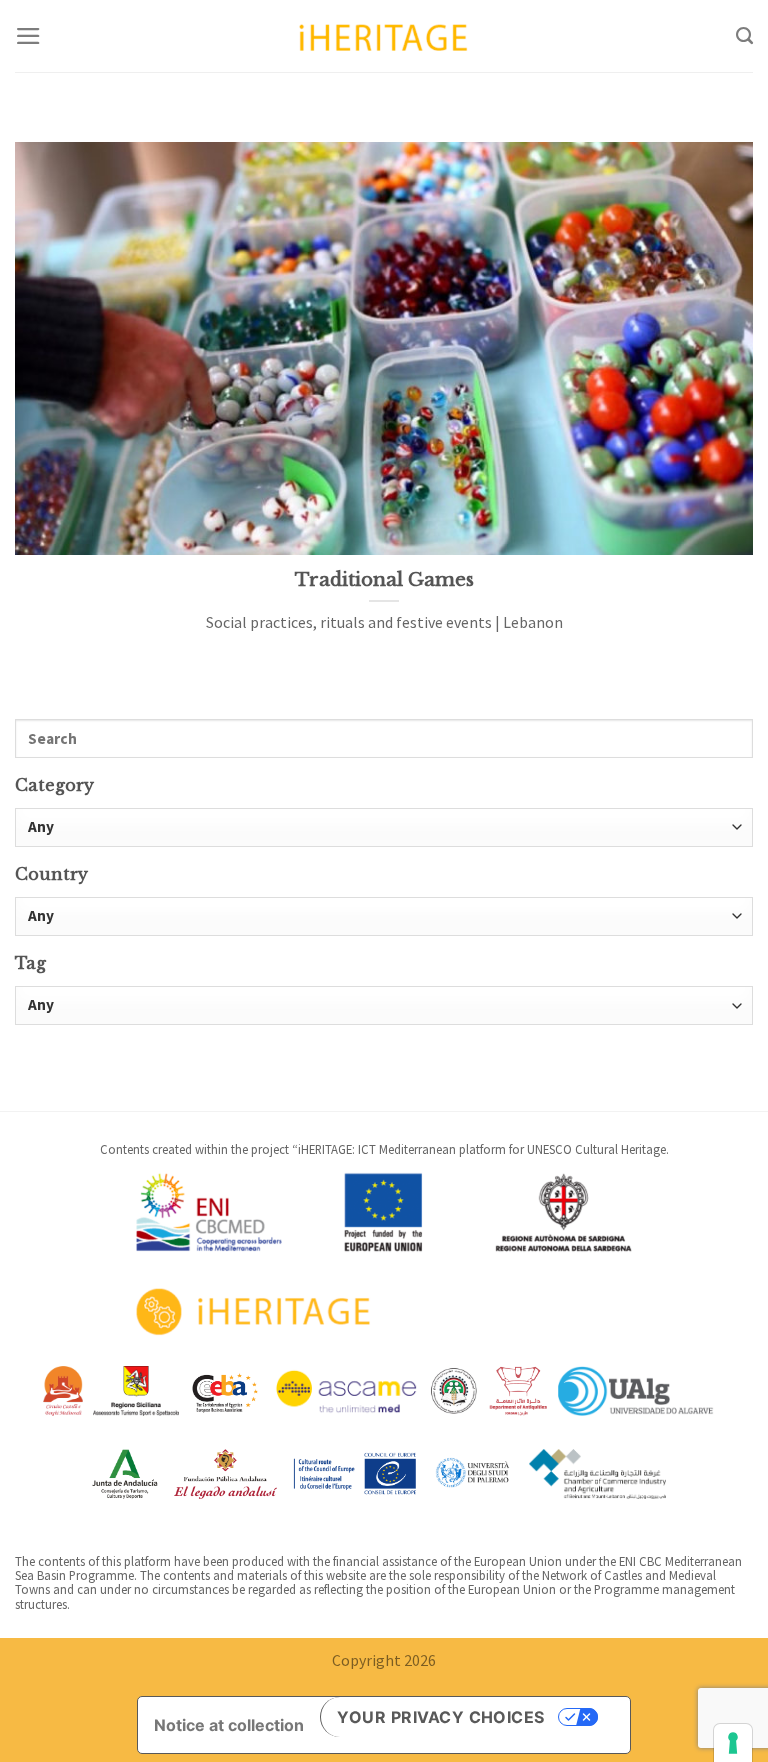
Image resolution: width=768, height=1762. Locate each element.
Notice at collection (229, 1725)
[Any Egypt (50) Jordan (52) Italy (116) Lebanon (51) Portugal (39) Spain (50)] (384, 916)
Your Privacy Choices (441, 1717)
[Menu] (28, 36)
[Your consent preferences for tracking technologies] (733, 1743)
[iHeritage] (384, 35)
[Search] (744, 36)
